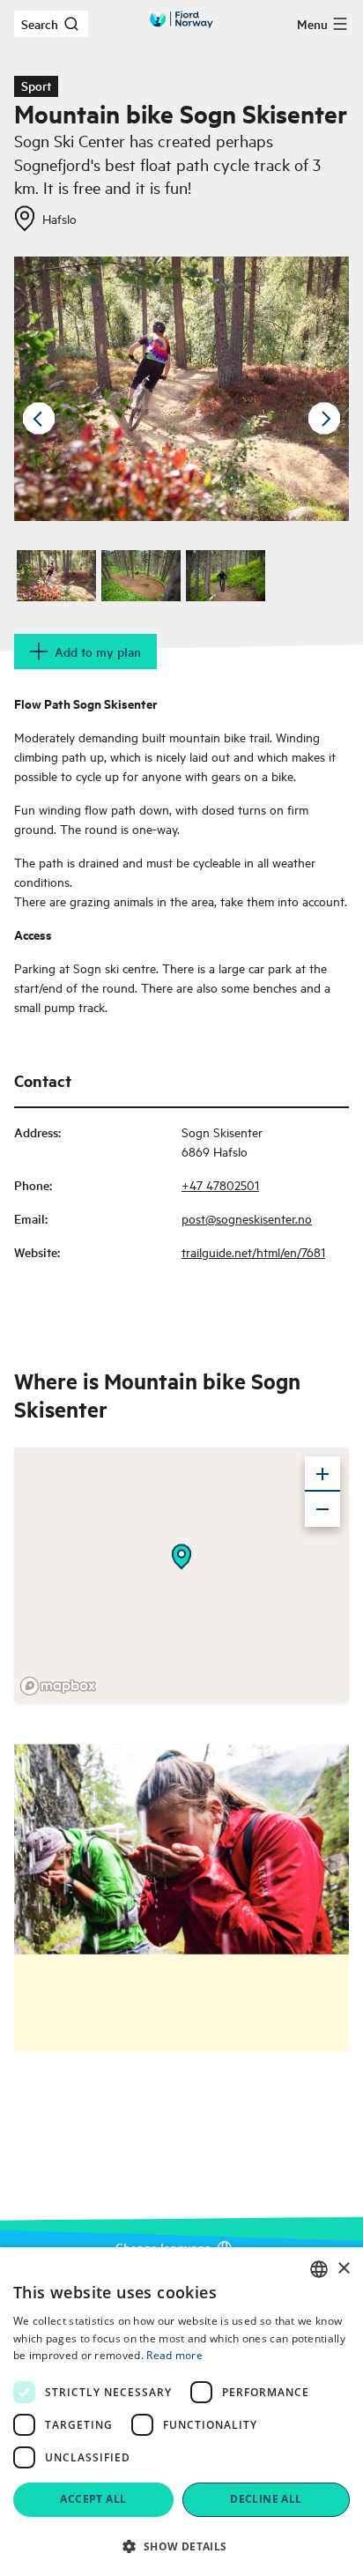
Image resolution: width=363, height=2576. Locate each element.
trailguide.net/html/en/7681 (253, 1251)
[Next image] (324, 419)
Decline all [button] (266, 2499)
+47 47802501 (220, 1184)
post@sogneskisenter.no (247, 1218)
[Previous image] (39, 419)
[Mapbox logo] (58, 1686)
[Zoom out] (322, 1509)
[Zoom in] (322, 1474)
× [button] (343, 2269)
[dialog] (181, 2412)
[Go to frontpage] (181, 19)
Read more (174, 2355)
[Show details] (181, 1557)
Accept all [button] (93, 2499)
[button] (181, 2546)
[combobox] (319, 2269)
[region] (181, 1575)
